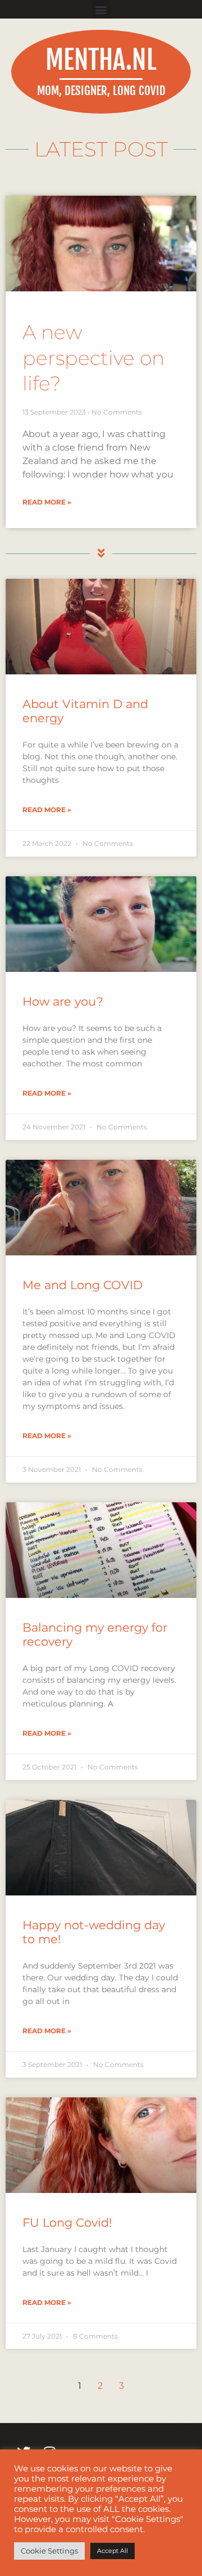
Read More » (47, 810)
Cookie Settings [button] (49, 2551)
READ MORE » (47, 502)
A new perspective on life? (93, 358)
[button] (101, 9)
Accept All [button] (113, 2551)
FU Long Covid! (67, 2223)
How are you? (63, 1001)
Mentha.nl (101, 60)
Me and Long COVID (82, 1285)
